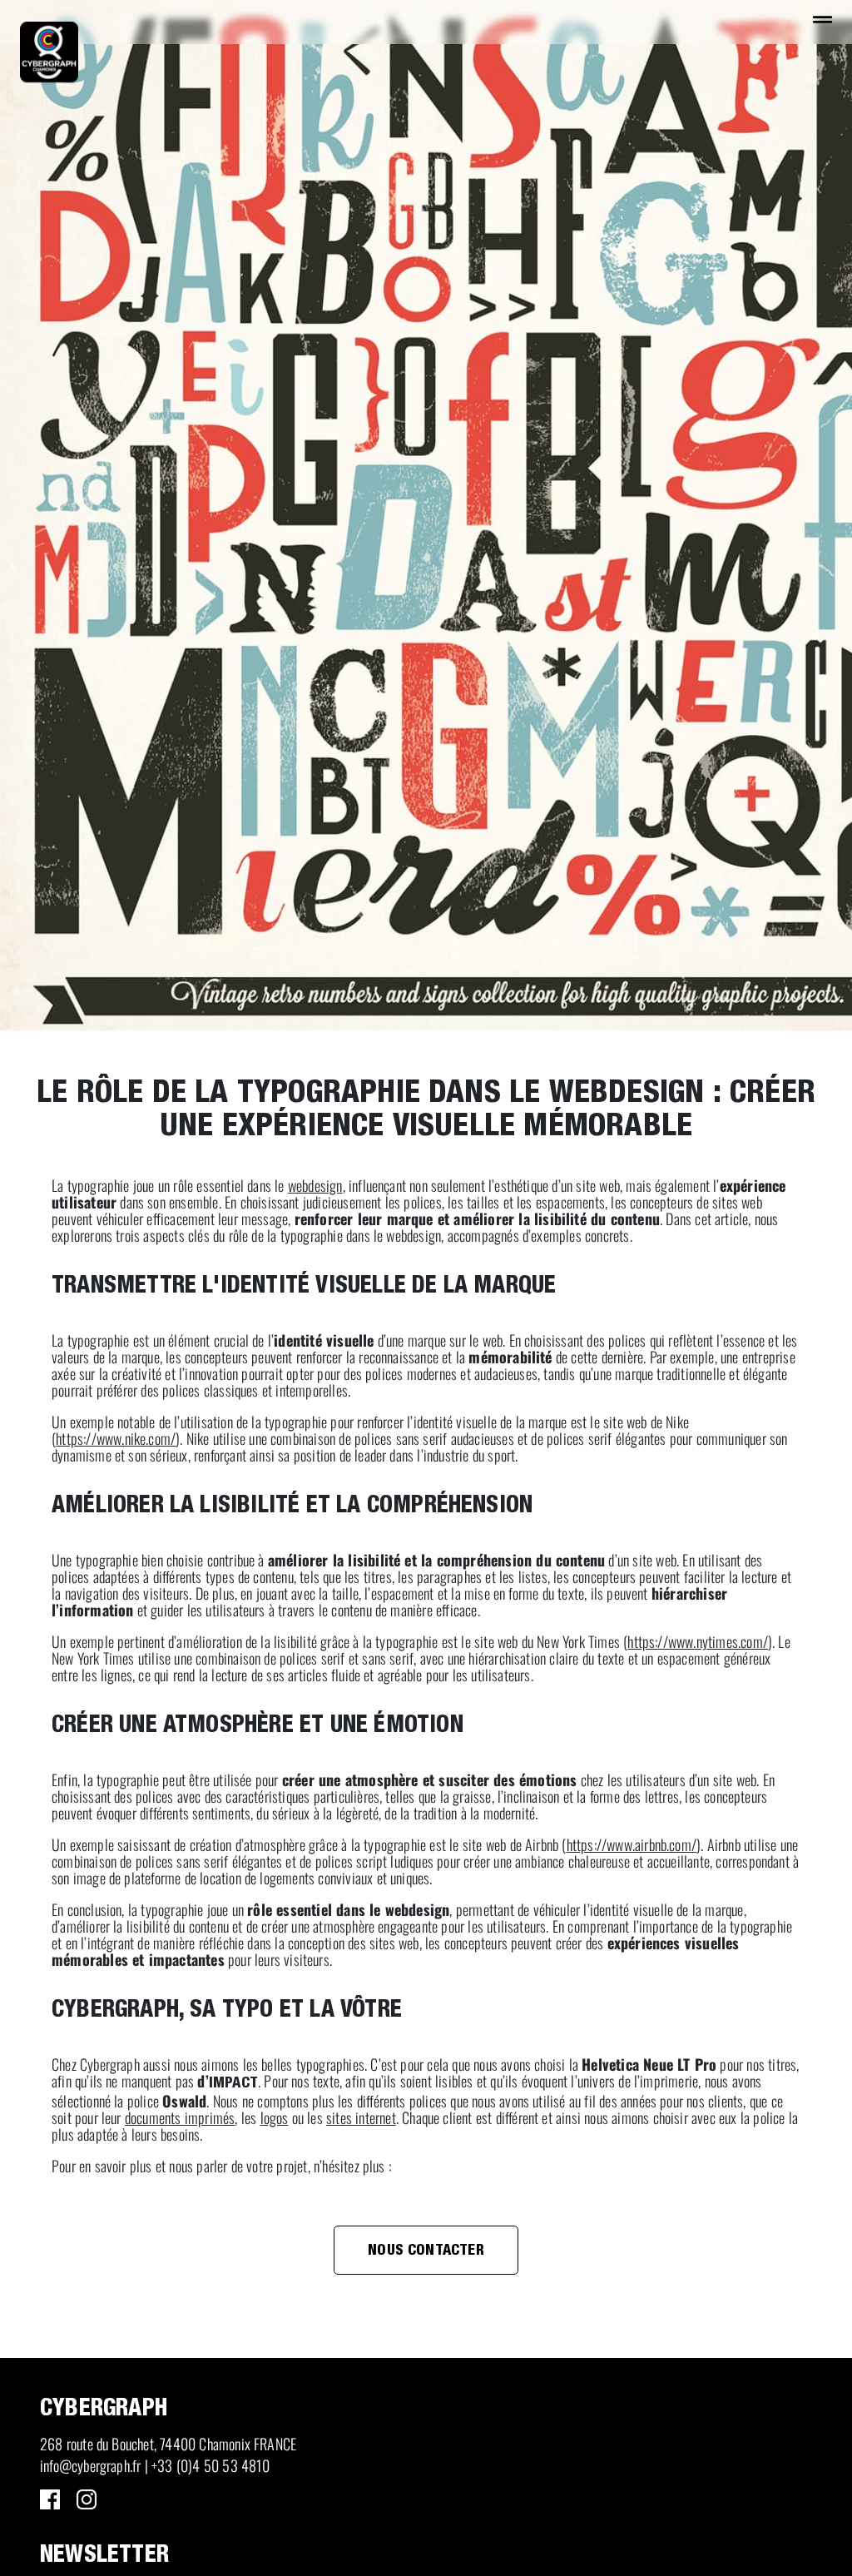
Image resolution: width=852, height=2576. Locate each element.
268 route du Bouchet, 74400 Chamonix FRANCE (168, 2444)
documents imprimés (180, 2117)
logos (275, 2117)
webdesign (315, 1185)
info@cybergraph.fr (90, 2465)
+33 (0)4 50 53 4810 (211, 2465)
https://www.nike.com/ (116, 1438)
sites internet (361, 2117)
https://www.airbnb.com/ (632, 1844)
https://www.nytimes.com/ (698, 1641)
